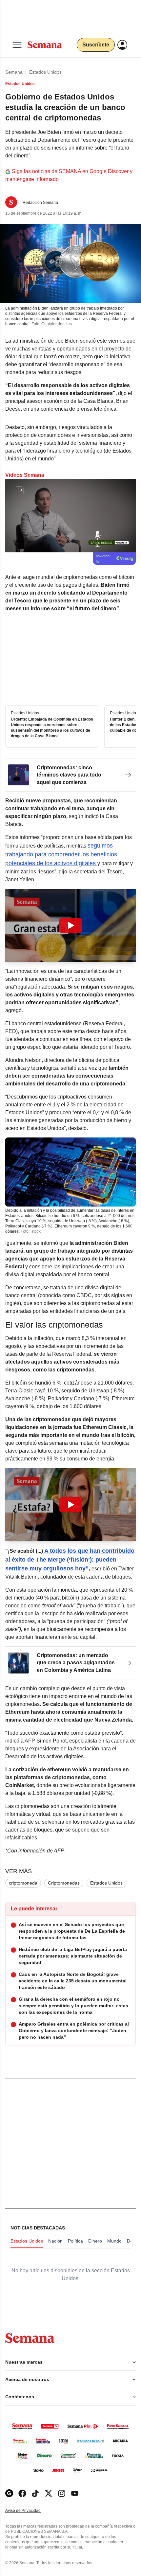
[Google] (9, 2493)
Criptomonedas (64, 1883)
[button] (70, 925)
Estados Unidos (45, 72)
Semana (14, 72)
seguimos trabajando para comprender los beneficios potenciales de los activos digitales (61, 854)
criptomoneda (23, 1883)
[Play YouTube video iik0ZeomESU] (70, 925)
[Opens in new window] (22, 2493)
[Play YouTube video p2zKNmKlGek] (70, 1505)
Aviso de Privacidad (30, 2511)
